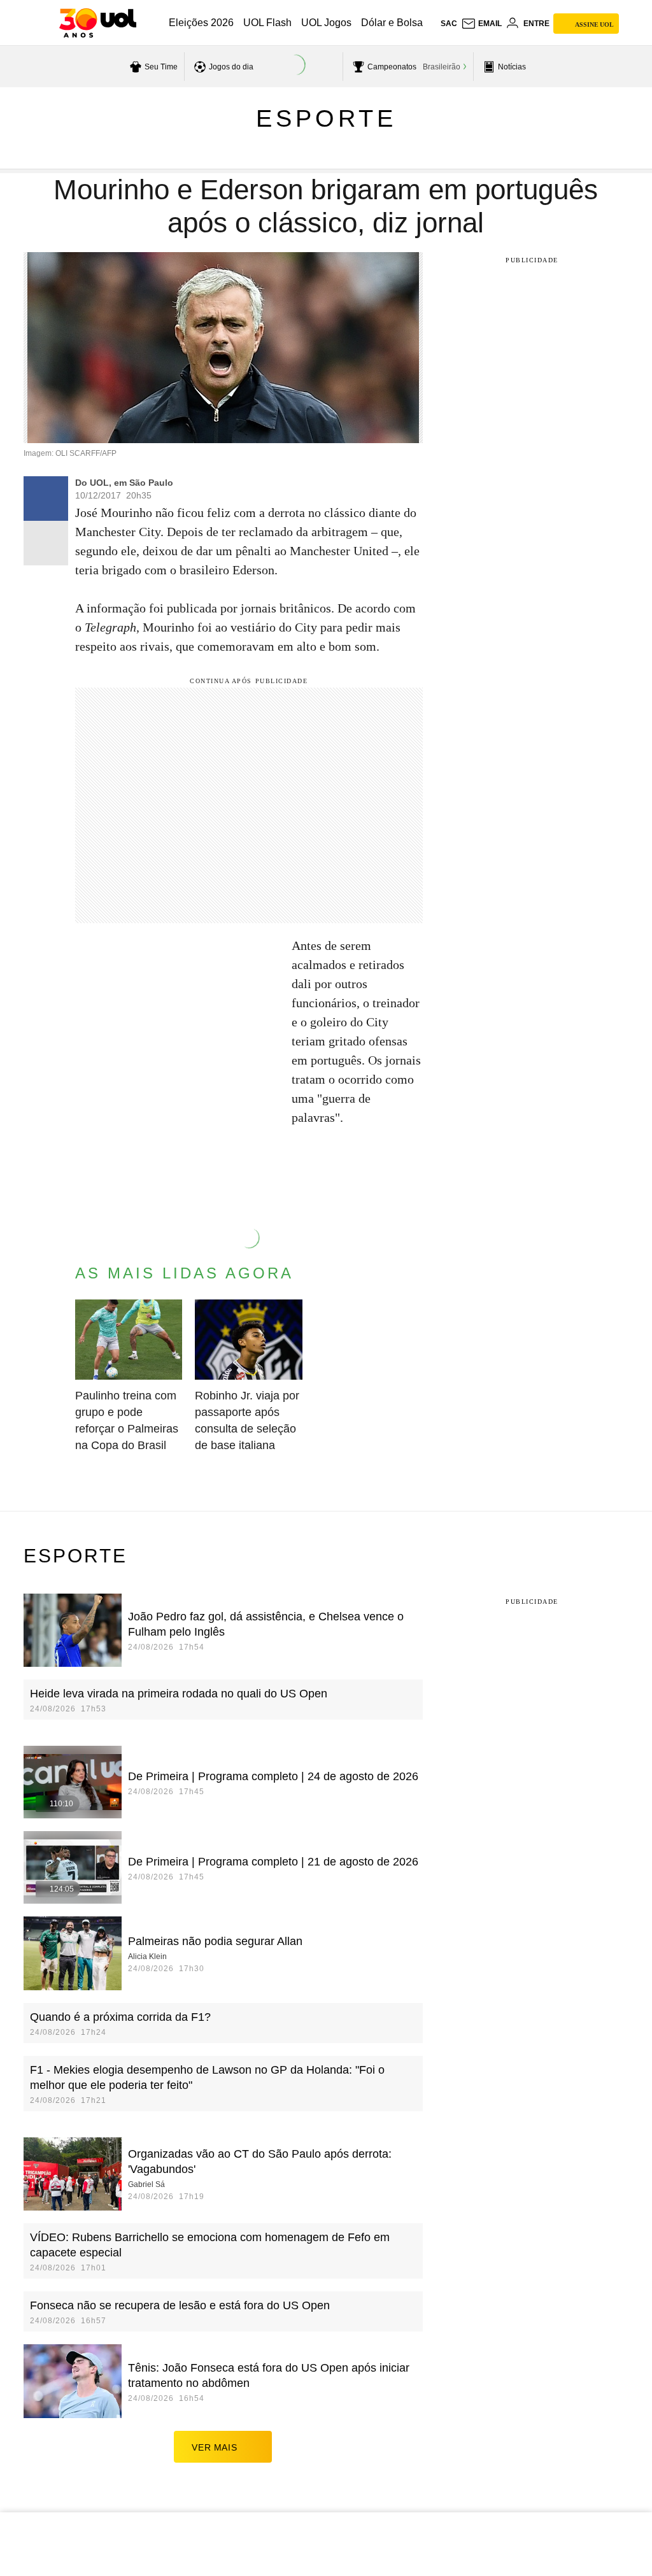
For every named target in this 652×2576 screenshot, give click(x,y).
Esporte (326, 118)
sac (449, 24)
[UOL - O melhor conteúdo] (98, 23)
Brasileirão (442, 67)
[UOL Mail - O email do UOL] (481, 24)
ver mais (214, 2447)
